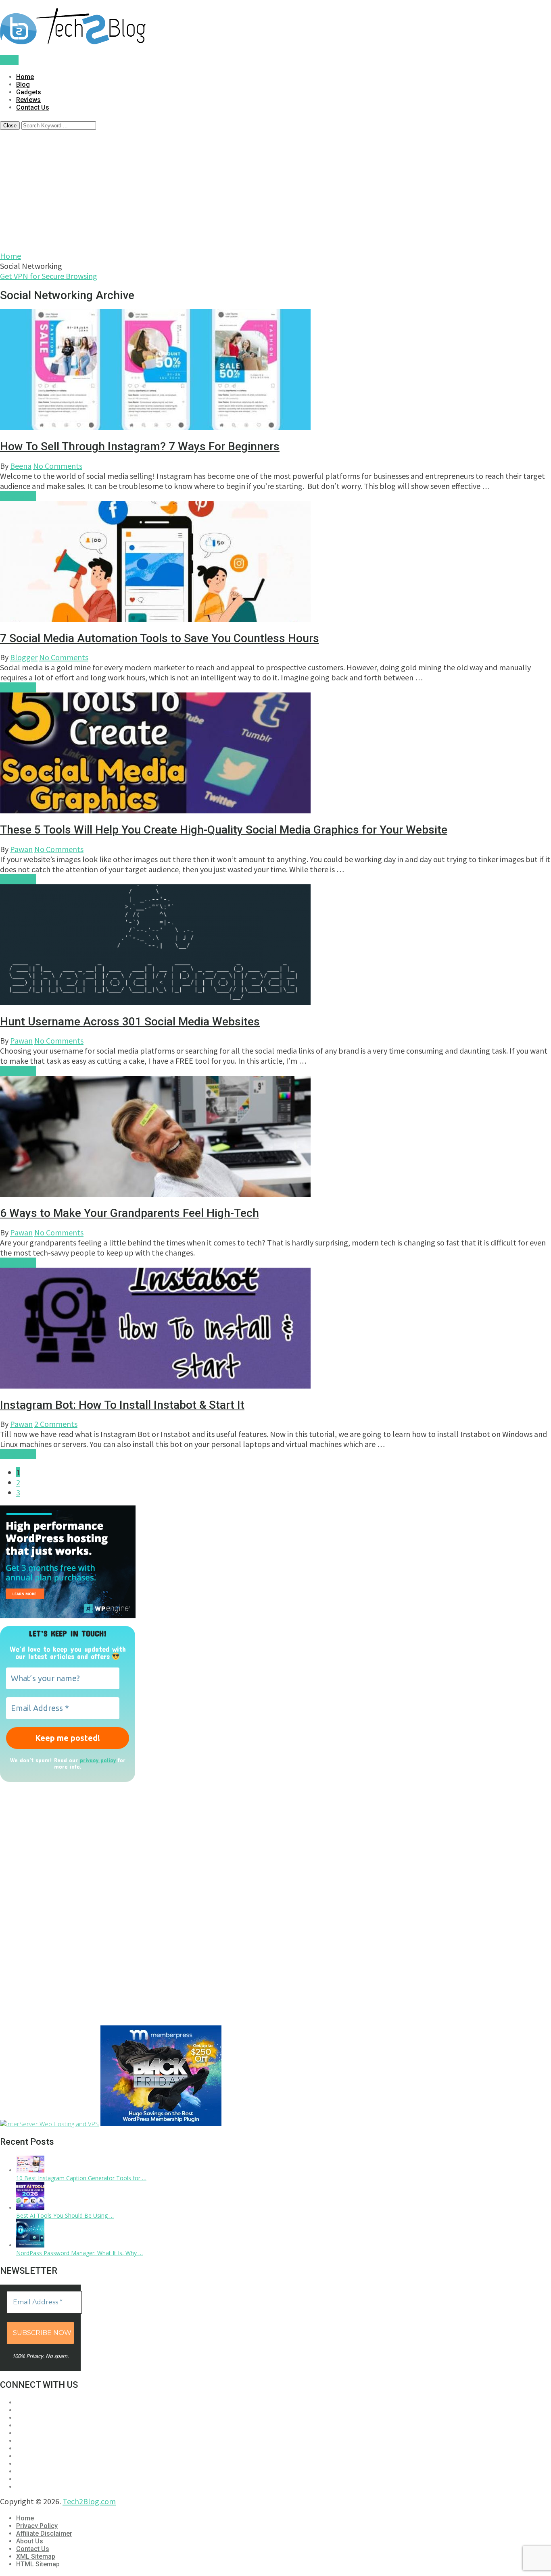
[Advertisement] (275, 190)
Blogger (24, 657)
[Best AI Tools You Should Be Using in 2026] (30, 2208)
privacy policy (98, 1760)
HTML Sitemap (38, 2564)
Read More (18, 496)
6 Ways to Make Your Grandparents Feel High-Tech (129, 1213)
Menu (9, 60)
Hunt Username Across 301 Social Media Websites (130, 1022)
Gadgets (29, 92)
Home (25, 77)
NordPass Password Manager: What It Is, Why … (79, 2253)
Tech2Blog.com (89, 2501)
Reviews (28, 100)
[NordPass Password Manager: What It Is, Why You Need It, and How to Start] (30, 2245)
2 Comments (56, 1424)
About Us (30, 2541)
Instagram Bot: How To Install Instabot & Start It (122, 1405)
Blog (23, 84)
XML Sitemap (36, 2556)
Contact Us (33, 107)
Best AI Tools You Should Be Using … (65, 2215)
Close (10, 126)
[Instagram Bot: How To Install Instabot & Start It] (275, 1329)
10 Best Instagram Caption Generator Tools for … (81, 2178)
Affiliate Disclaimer (44, 2533)
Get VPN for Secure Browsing (49, 276)
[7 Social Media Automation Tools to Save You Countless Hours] (275, 562)
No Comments (58, 466)
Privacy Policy (37, 2526)
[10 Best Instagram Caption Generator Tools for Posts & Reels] (30, 2170)
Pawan (21, 849)
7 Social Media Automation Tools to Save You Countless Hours (160, 638)
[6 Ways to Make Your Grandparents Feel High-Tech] (275, 1137)
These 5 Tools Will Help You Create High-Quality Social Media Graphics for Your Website (224, 830)
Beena (21, 466)
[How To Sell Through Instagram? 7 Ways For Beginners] (275, 371)
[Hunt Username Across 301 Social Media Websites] (275, 946)
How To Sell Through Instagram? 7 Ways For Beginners (140, 446)
